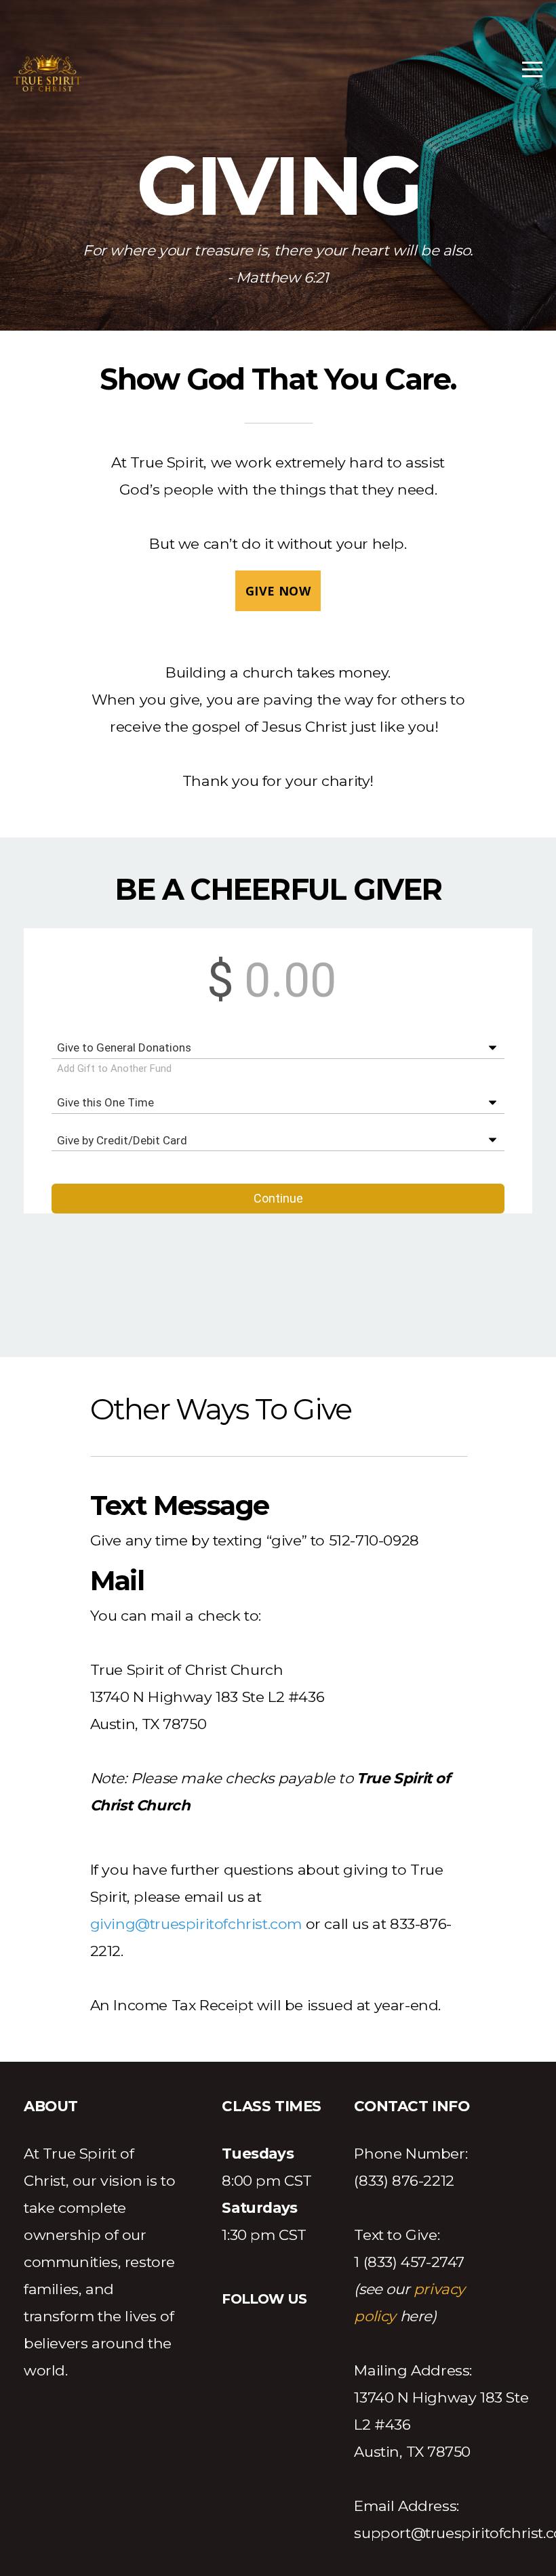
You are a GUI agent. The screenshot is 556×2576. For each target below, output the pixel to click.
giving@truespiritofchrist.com (196, 1924)
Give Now (278, 591)
